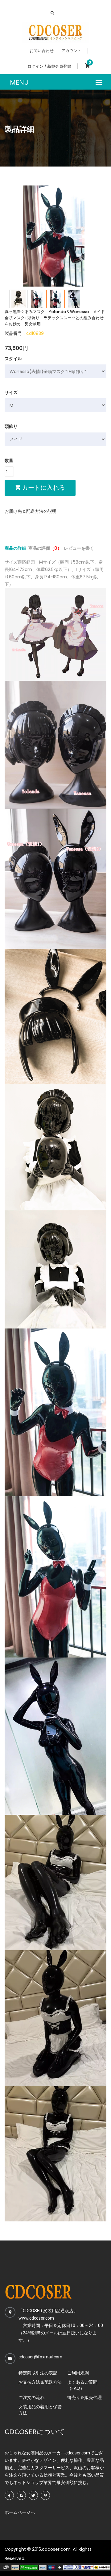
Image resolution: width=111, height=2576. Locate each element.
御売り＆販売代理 (84, 2397)
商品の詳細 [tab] (15, 548)
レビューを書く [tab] (79, 548)
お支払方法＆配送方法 (40, 2382)
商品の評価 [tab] (45, 548)
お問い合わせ (42, 51)
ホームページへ (20, 2512)
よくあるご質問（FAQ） (82, 2385)
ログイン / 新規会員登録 (49, 66)
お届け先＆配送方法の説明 (31, 511)
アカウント (71, 51)
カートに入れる (43, 488)
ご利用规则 (78, 2373)
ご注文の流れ (31, 2397)
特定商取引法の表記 (38, 2373)
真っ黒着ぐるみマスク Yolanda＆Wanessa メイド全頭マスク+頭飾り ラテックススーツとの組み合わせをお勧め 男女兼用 (55, 318)
